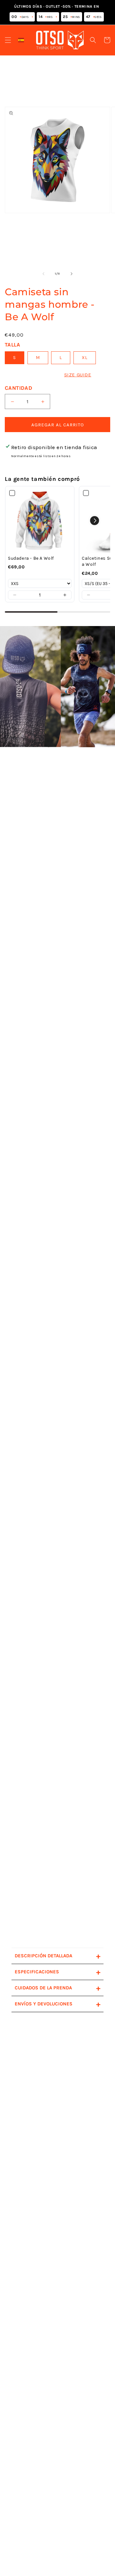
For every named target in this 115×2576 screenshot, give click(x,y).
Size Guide (78, 375)
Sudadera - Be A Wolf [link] (31, 558)
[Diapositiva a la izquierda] (43, 274)
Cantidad (19, 388)
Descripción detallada (57, 1956)
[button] (8, 40)
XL (85, 358)
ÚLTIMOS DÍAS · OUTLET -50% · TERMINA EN (57, 12)
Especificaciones (57, 1972)
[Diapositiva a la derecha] (72, 274)
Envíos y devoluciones (57, 2004)
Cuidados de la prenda (57, 1988)
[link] (40, 521)
